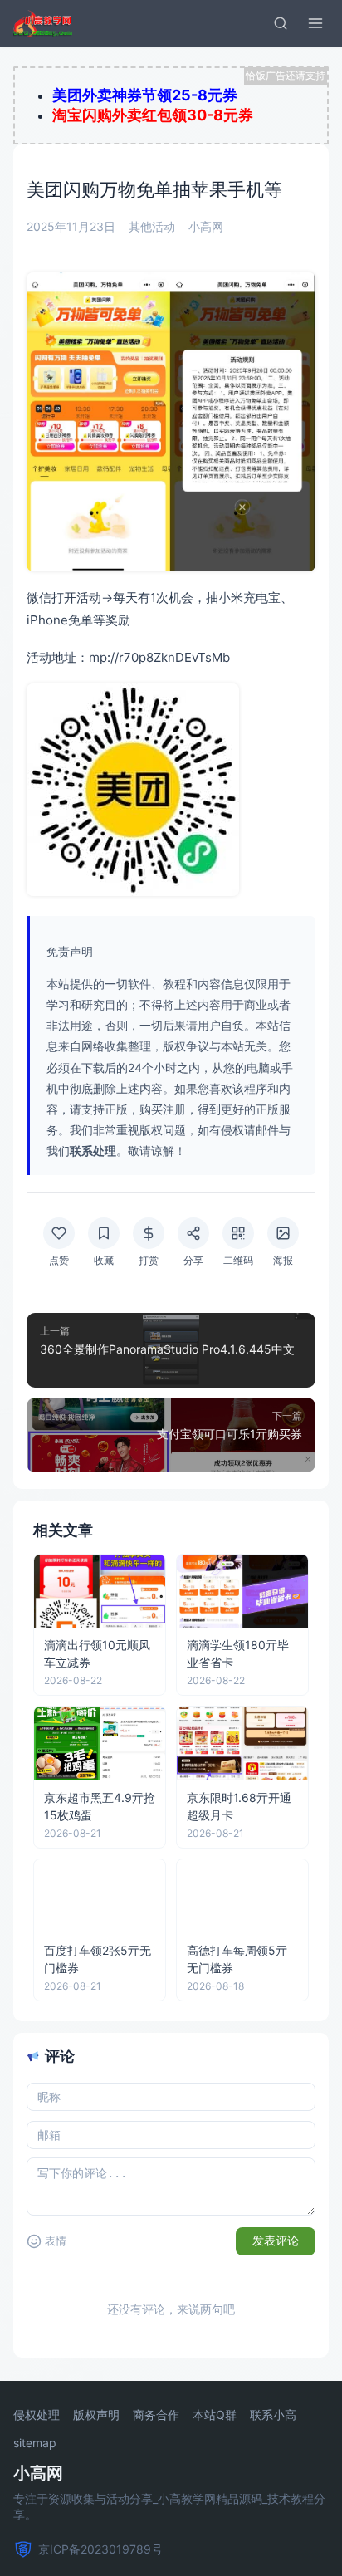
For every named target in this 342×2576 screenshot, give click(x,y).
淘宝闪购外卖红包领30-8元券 (153, 115)
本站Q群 (215, 2415)
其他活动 (152, 226)
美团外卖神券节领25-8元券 (145, 95)
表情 (56, 2241)
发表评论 (276, 2241)
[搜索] (281, 23)
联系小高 (273, 2415)
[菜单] (315, 23)
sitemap (35, 2443)
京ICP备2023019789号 (100, 2549)
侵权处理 (37, 2415)
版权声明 (96, 2415)
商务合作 (156, 2415)
